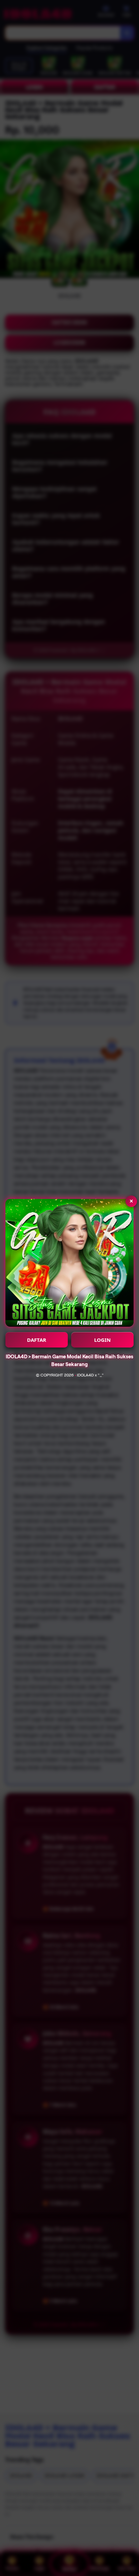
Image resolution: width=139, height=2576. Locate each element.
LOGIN (102, 1340)
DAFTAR (37, 1340)
